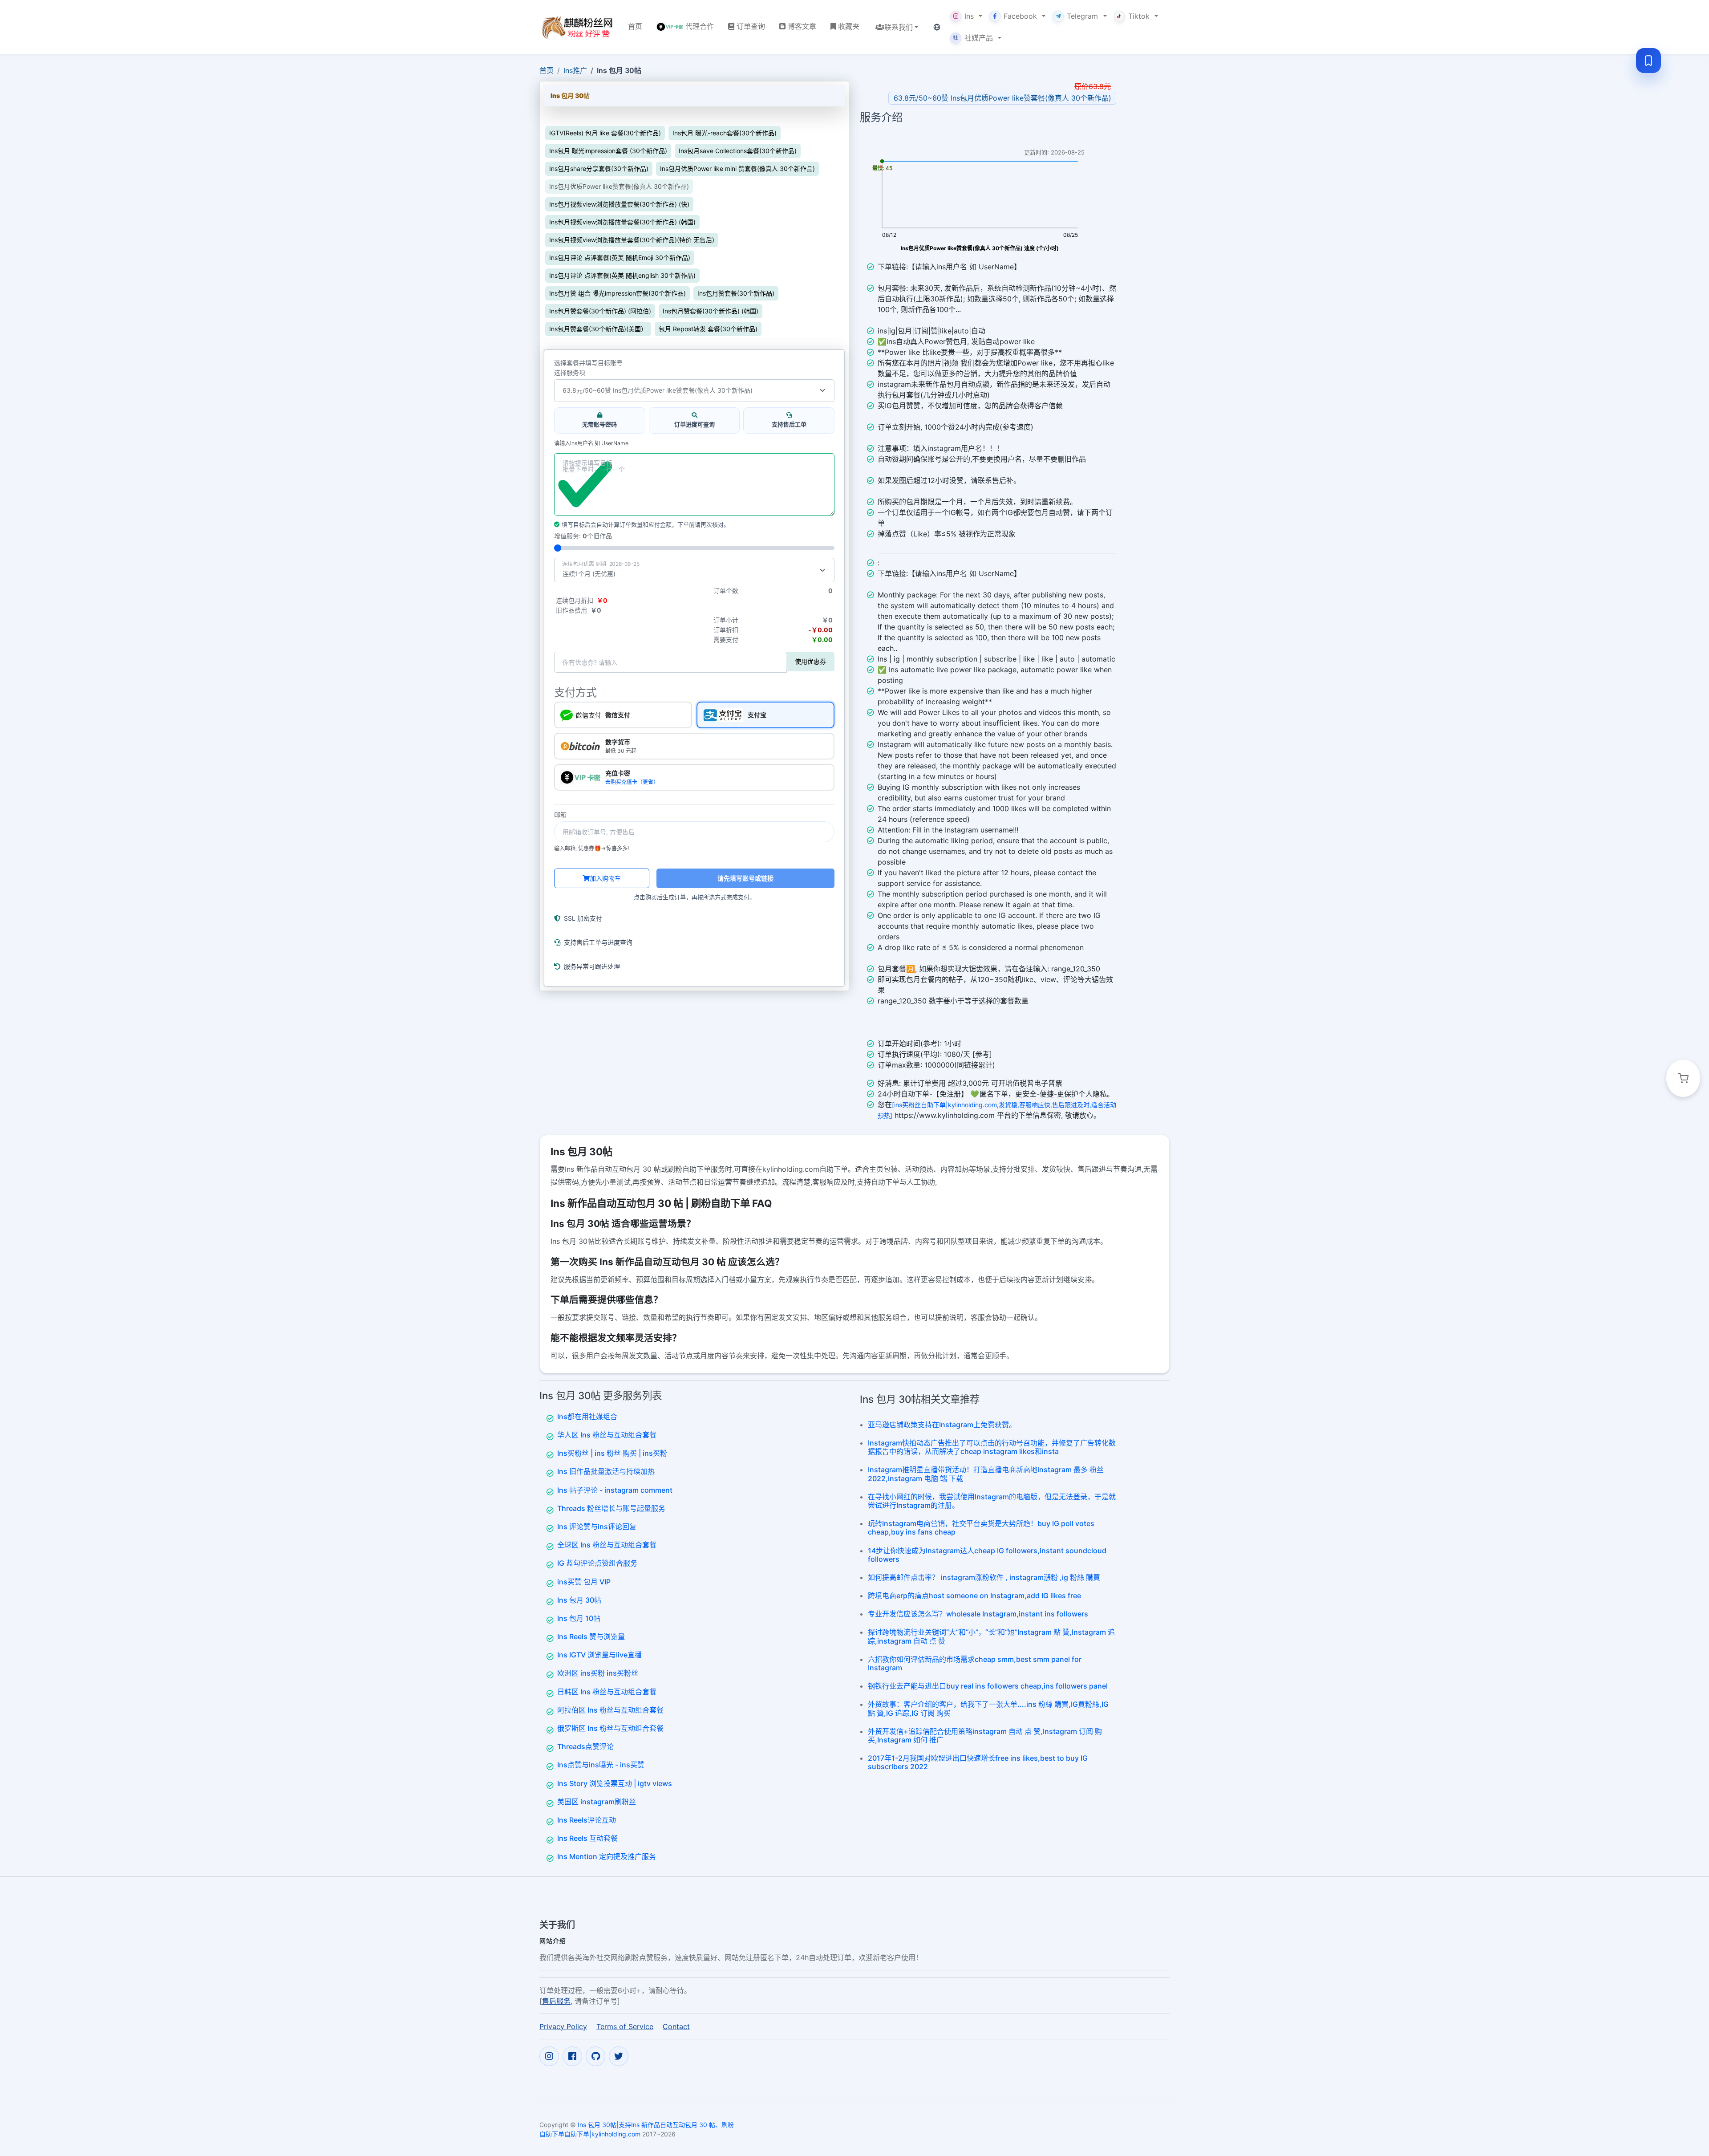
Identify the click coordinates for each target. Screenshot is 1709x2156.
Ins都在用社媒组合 (587, 1417)
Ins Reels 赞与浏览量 (591, 1636)
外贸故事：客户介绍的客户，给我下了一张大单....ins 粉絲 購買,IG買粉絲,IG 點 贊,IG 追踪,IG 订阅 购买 (988, 1708)
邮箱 (560, 815)
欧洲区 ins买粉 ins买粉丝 (598, 1673)
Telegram (1082, 16)
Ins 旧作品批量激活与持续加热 (606, 1471)
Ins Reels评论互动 (587, 1820)
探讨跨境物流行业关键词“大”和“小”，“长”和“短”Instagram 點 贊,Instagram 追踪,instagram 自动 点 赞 (991, 1636)
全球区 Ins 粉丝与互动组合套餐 (607, 1545)
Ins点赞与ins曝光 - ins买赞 (601, 1765)
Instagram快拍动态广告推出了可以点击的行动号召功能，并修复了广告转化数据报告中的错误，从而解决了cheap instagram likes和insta (992, 1447)
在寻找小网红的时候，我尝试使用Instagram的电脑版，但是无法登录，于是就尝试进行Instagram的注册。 (992, 1501)
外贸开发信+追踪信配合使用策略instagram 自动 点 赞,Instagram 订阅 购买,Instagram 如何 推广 (985, 1736)
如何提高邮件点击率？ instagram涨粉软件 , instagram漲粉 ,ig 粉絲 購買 (984, 1577)
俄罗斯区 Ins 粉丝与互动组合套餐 (610, 1728)
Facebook (1020, 16)
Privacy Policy (563, 2026)
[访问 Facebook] (572, 2056)
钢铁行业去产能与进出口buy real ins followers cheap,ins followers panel (988, 1686)
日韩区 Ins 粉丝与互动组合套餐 (607, 1692)
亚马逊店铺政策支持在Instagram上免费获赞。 (942, 1425)
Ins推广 (575, 70)
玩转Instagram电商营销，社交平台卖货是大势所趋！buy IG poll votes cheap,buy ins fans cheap (981, 1528)
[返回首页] (577, 27)
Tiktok (1139, 16)
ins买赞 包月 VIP (584, 1582)
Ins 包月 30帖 (579, 1600)
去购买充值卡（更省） (632, 782)
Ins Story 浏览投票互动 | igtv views (615, 1783)
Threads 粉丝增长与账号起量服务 (611, 1508)
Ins (969, 16)
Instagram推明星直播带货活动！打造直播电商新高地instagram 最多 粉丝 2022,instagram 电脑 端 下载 (986, 1474)
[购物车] (1683, 1078)
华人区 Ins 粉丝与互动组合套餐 (607, 1435)
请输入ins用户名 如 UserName (591, 443)
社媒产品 (973, 38)
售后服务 (556, 2001)
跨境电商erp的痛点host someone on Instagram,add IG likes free (974, 1596)
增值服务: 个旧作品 (583, 536)
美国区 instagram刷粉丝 (597, 1802)
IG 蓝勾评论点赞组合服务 (597, 1563)
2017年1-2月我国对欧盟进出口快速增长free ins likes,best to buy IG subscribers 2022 (978, 1762)
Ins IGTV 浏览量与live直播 (599, 1655)
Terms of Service (625, 2026)
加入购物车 (605, 878)
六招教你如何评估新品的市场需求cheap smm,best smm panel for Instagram (975, 1663)
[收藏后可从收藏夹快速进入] (1648, 61)
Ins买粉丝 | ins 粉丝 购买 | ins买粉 (612, 1453)
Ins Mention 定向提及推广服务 (607, 1856)
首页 (547, 70)
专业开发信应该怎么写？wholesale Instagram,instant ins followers (978, 1614)
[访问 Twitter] (619, 2056)
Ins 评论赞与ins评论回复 (597, 1527)
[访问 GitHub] (595, 2056)
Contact (676, 2026)
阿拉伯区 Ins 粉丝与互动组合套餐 (610, 1710)
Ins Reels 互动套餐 (587, 1838)
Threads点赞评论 (585, 1746)
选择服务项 (570, 373)
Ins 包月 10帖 (579, 1618)
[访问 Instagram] (549, 2056)
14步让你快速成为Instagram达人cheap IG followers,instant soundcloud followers (987, 1555)
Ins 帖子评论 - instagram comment (615, 1490)
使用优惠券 (810, 661)
